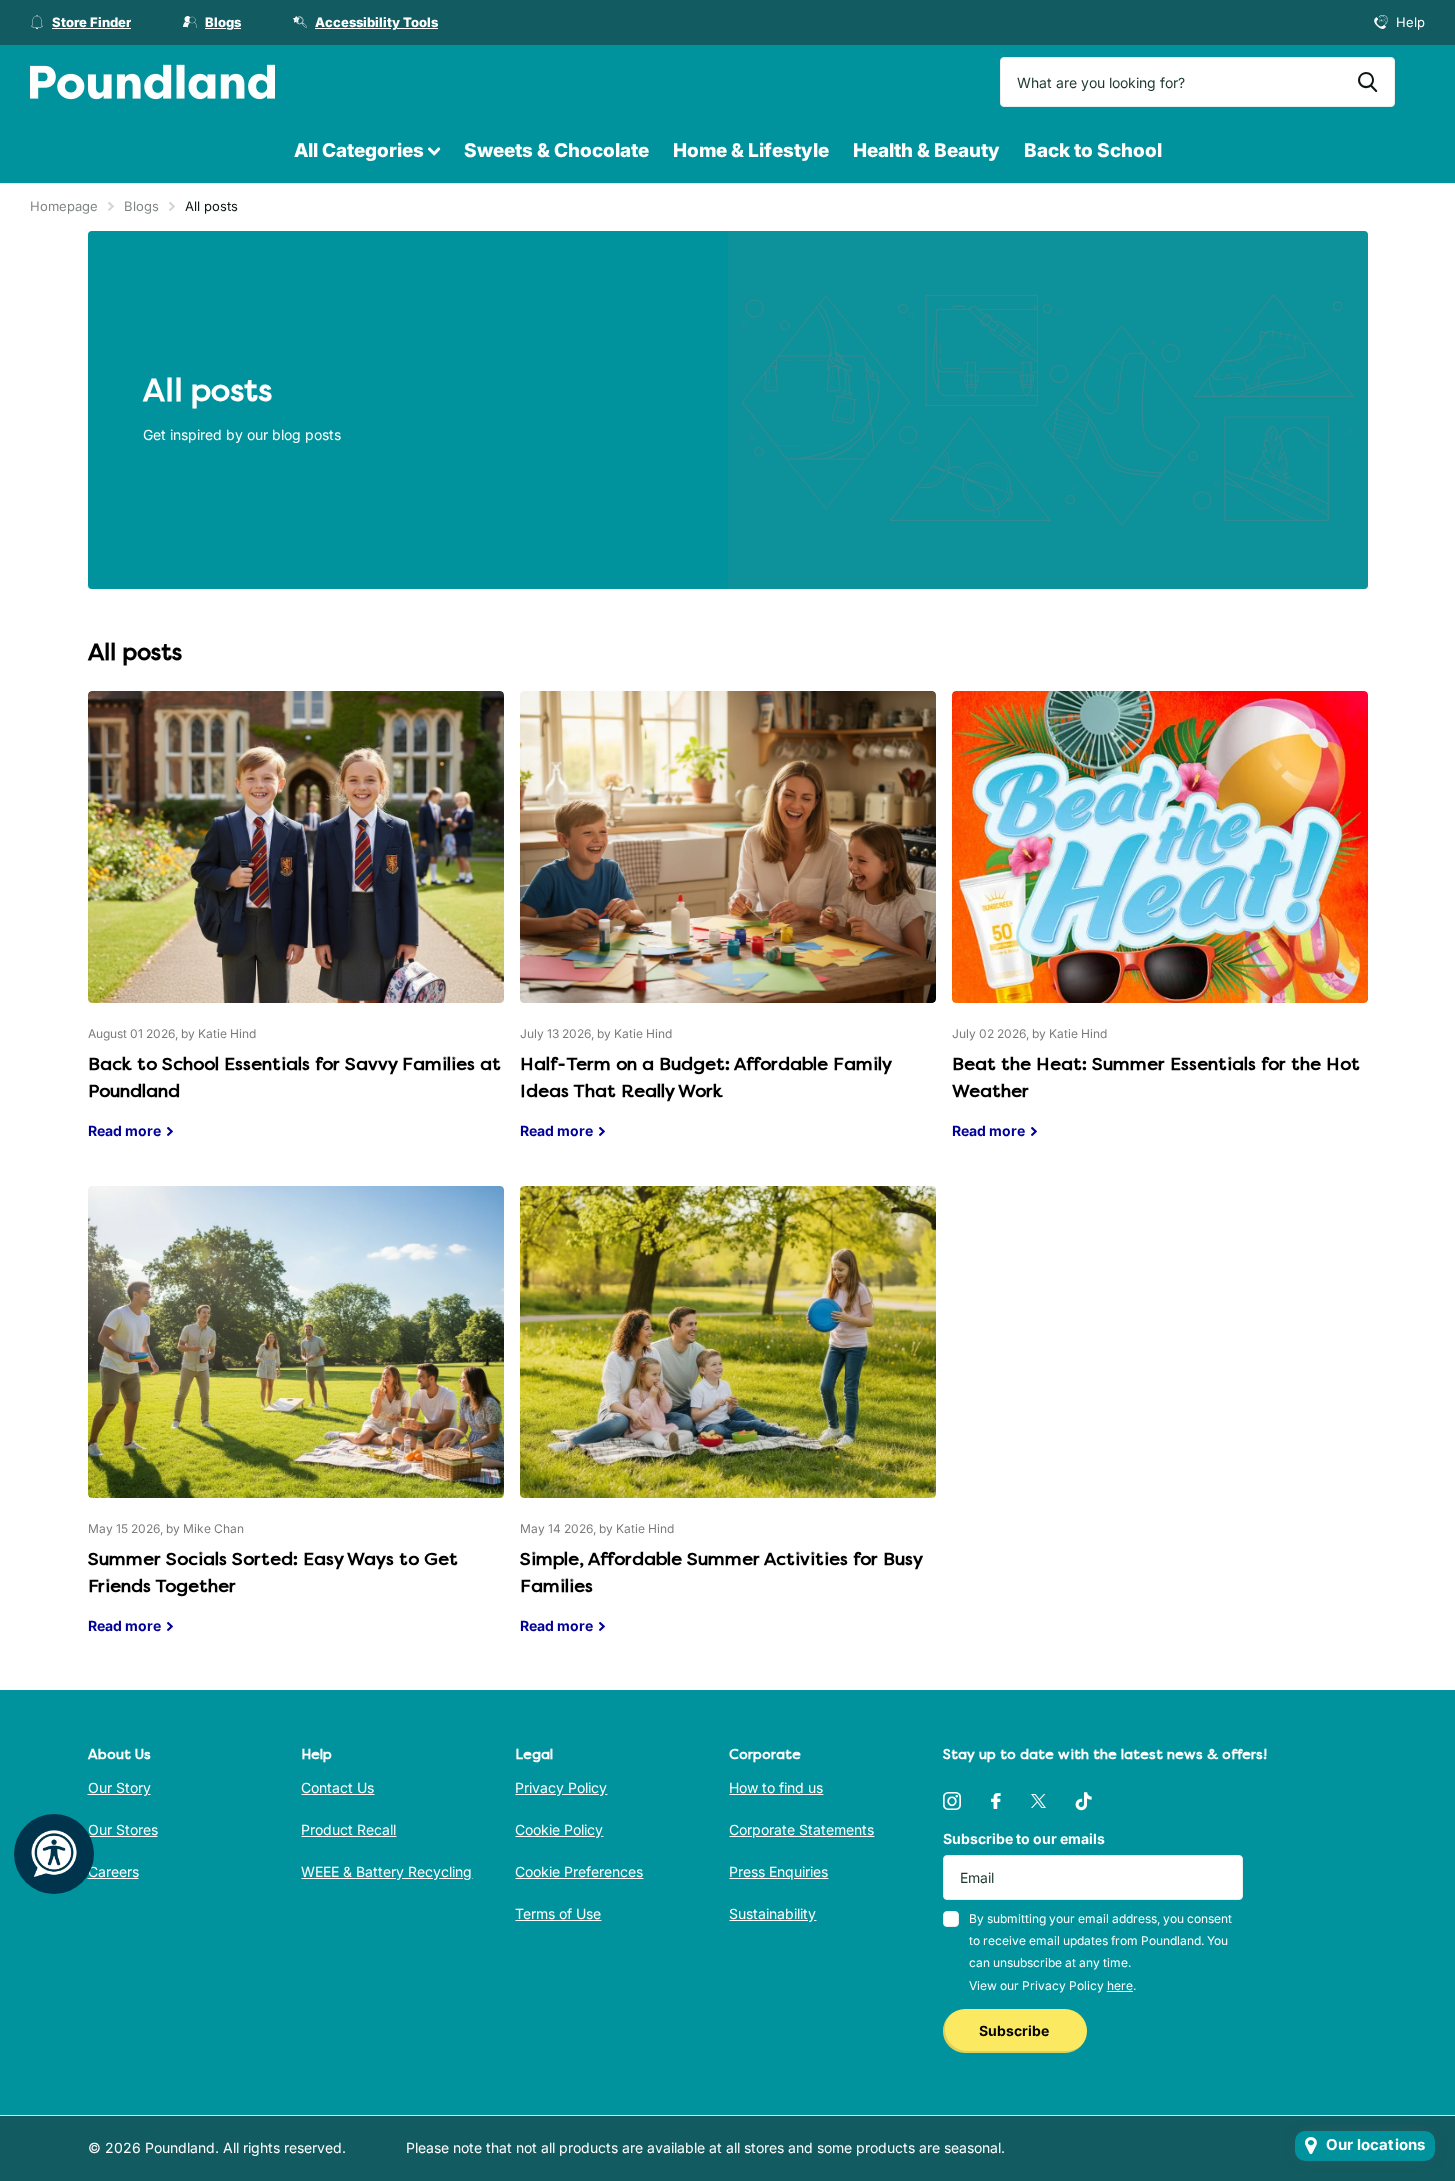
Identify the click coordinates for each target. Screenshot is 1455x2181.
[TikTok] (1084, 1801)
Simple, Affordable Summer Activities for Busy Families (728, 1425)
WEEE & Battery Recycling (386, 1871)
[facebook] (996, 1801)
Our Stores (123, 1829)
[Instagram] (952, 1801)
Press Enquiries (778, 1871)
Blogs (141, 206)
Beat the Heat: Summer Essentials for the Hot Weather (1160, 930)
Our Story (119, 1787)
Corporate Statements (801, 1829)
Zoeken (1367, 82)
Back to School (1093, 150)
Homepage (64, 206)
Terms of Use (558, 1913)
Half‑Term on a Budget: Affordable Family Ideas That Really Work (728, 930)
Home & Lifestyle (751, 150)
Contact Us (337, 1787)
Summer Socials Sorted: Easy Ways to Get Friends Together (296, 1425)
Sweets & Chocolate (556, 150)
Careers (113, 1871)
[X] (1038, 1801)
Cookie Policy (559, 1829)
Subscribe (1015, 2030)
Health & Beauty (926, 150)
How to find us (776, 1787)
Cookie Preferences (579, 1871)
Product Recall (348, 1829)
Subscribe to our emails (1024, 1838)
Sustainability (772, 1913)
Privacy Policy (561, 1787)
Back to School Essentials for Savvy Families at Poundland (296, 930)
